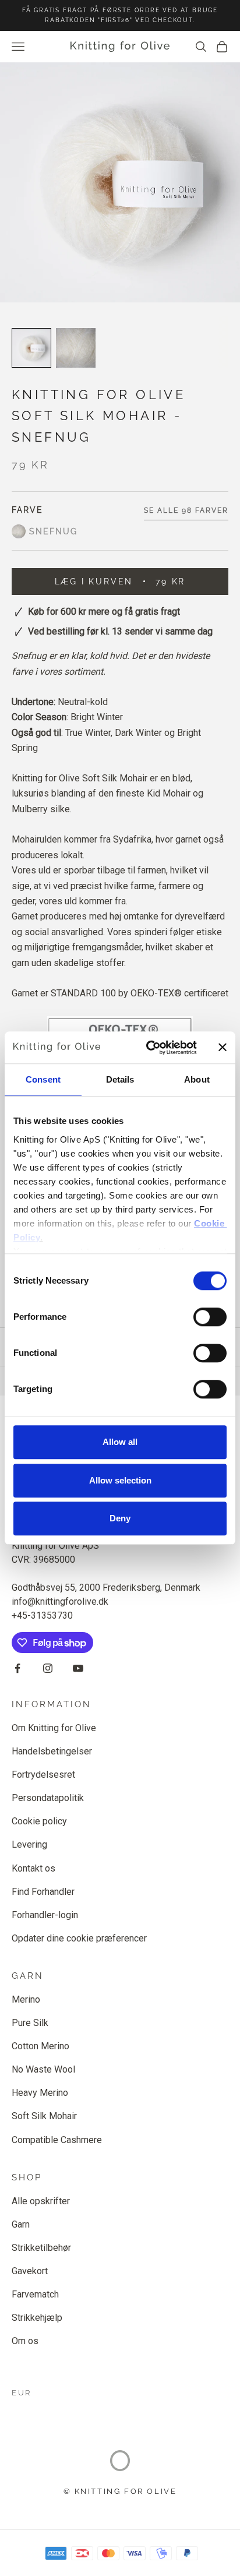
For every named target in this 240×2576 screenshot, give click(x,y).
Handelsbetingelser (52, 1751)
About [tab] (197, 1079)
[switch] (210, 1317)
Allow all (120, 1442)
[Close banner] (223, 1048)
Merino (26, 1999)
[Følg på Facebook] (17, 1668)
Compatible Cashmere (57, 2140)
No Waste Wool (43, 2069)
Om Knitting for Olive (54, 1728)
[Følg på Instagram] (48, 1668)
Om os (25, 2341)
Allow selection (120, 1480)
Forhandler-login (45, 1915)
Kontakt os (33, 1868)
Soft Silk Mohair (44, 2116)
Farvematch (35, 2294)
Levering (29, 1844)
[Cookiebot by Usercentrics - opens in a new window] (149, 1048)
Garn (21, 2224)
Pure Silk (30, 2023)
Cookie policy (39, 1821)
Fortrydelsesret (43, 1775)
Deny (120, 1518)
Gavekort (30, 2271)
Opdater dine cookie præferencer (79, 1938)
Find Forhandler (43, 1892)
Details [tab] (120, 1079)
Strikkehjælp (37, 2318)
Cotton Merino (40, 2046)
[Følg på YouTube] (78, 1668)
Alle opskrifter (41, 2201)
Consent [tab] (43, 1079)
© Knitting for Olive (120, 2491)
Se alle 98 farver (186, 510)
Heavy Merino (40, 2093)
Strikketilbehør (41, 2248)
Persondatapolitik (48, 1798)
